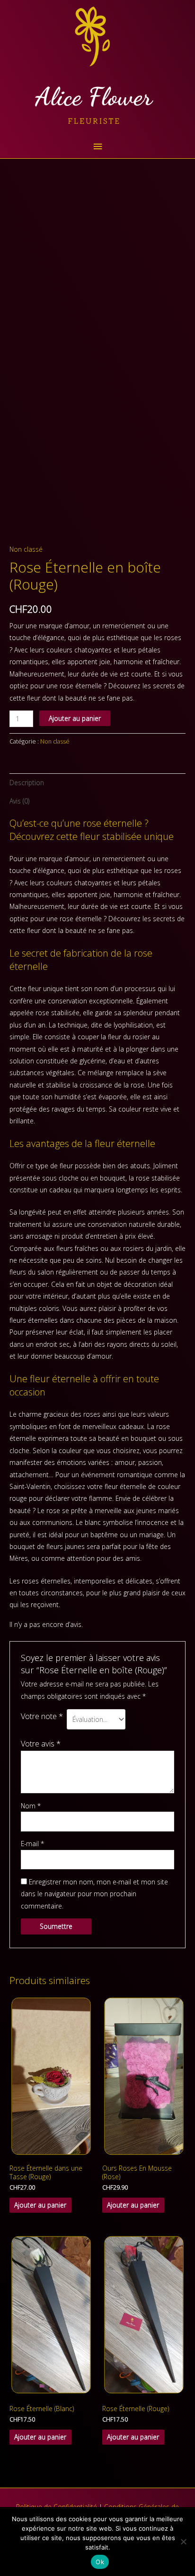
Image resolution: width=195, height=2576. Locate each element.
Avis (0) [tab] (19, 801)
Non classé (26, 549)
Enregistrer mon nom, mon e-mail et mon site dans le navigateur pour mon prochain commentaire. (94, 1894)
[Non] (183, 2542)
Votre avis (41, 1743)
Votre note (42, 1716)
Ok (100, 2562)
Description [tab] (27, 783)
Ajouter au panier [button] (40, 2205)
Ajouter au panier (75, 718)
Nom (31, 1806)
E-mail (32, 1844)
